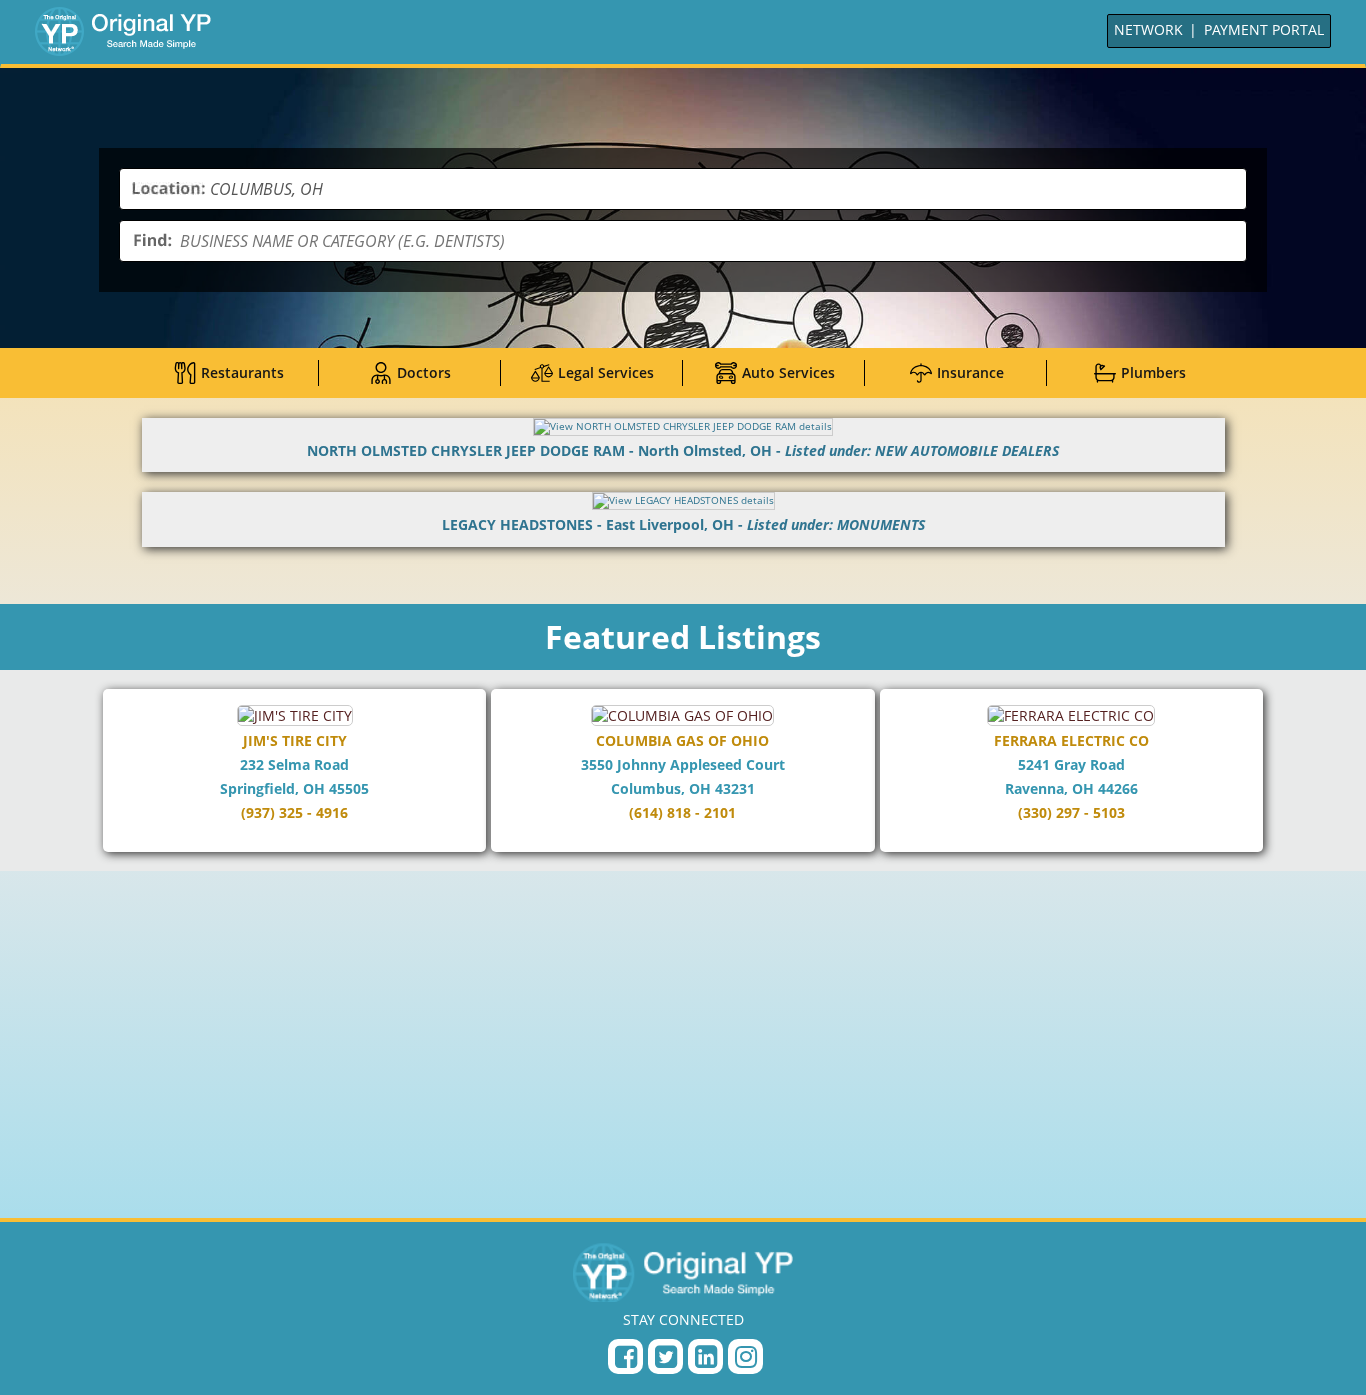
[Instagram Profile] (745, 1356)
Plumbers (1153, 372)
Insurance (970, 372)
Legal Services (606, 372)
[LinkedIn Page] (705, 1356)
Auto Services (788, 372)
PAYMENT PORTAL (1264, 30)
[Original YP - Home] (683, 1272)
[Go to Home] (123, 31)
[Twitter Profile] (665, 1356)
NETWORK (1148, 30)
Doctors (424, 372)
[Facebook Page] (625, 1356)
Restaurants (242, 372)
